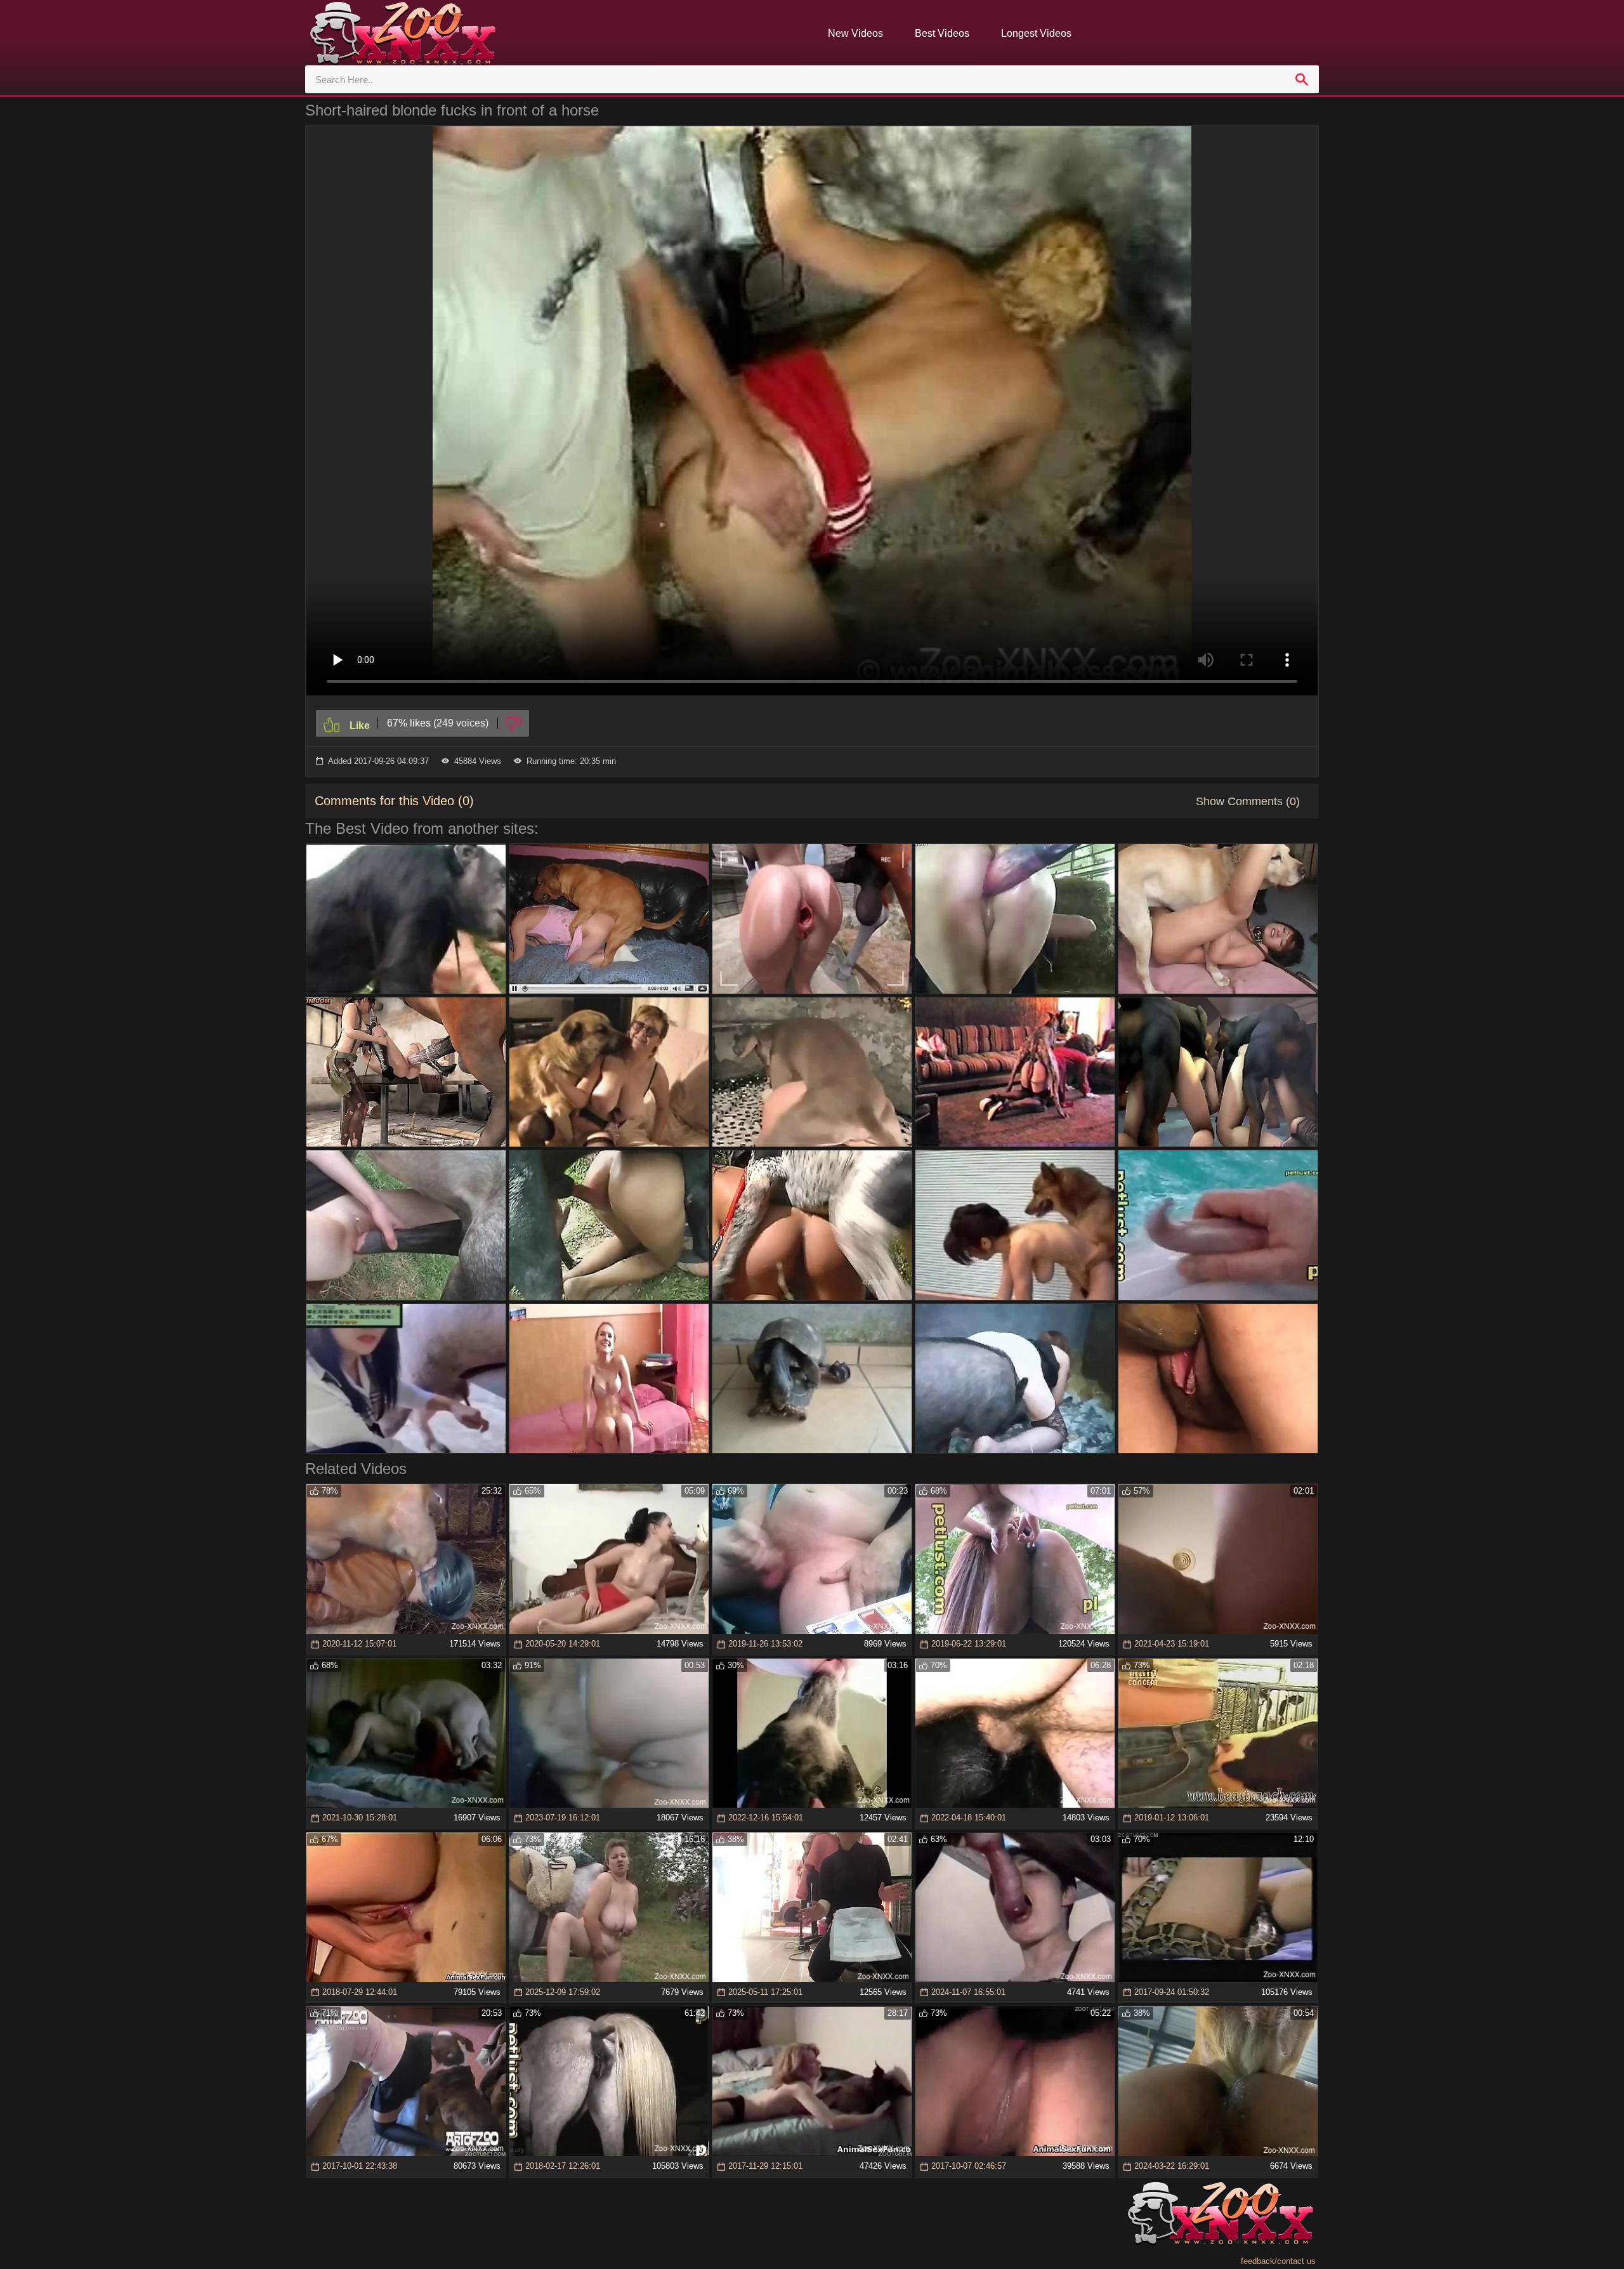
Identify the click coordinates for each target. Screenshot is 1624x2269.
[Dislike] (514, 723)
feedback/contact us (1278, 2261)
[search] (1302, 79)
